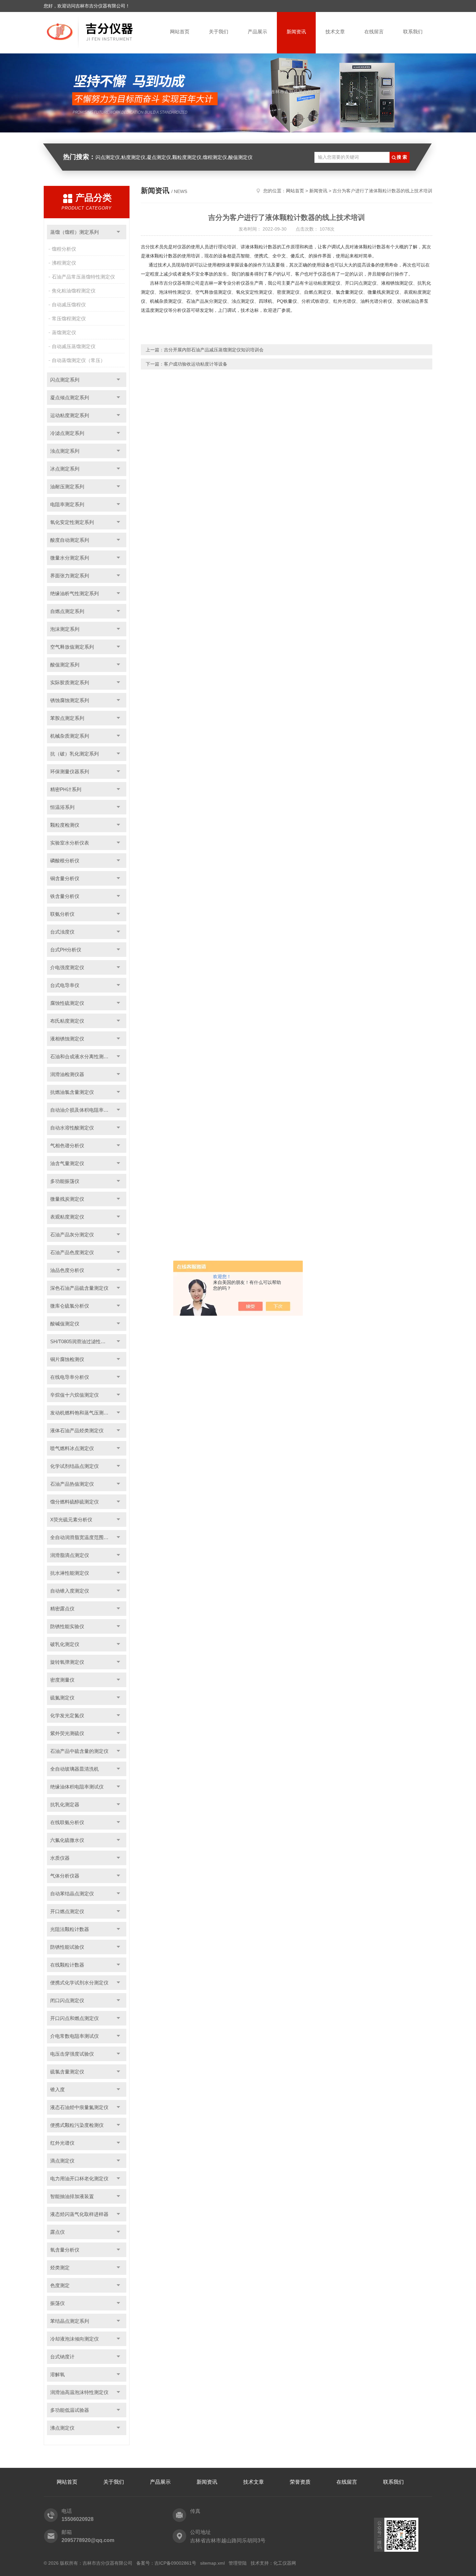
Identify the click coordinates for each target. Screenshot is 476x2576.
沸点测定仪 (62, 2428)
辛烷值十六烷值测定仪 (74, 1395)
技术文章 (335, 32)
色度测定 (60, 2285)
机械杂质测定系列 (70, 736)
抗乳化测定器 (65, 1804)
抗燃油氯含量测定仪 (72, 1092)
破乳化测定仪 (65, 1644)
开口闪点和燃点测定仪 (74, 2018)
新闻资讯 (296, 32)
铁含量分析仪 (65, 896)
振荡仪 (57, 2303)
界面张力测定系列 (70, 576)
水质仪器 (60, 1858)
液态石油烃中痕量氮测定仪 (79, 2107)
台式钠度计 (62, 2357)
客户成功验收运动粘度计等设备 (196, 364)
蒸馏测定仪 (64, 332)
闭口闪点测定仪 (67, 2000)
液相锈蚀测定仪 (67, 1039)
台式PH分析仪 (66, 950)
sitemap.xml (212, 2563)
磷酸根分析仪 (65, 861)
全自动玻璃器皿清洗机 (74, 1769)
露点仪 (57, 2232)
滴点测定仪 (62, 2161)
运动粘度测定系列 (70, 415)
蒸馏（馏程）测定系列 (74, 232)
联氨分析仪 (62, 914)
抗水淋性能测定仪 (70, 1573)
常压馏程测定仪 (69, 318)
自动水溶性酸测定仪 (72, 1128)
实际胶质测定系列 (70, 682)
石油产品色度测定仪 (72, 1252)
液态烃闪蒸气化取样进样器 (79, 2214)
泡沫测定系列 (65, 629)
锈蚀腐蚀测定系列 (70, 700)
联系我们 (413, 32)
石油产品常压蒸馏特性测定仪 (83, 277)
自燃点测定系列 (67, 611)
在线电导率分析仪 (70, 1377)
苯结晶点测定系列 (70, 2321)
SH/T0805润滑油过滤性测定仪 (83, 1341)
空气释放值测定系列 (72, 647)
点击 (118, 232)
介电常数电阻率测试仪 (74, 2036)
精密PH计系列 (66, 789)
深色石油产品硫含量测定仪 (79, 1288)
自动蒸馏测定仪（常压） (79, 360)
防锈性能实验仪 (67, 1626)
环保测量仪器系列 (70, 772)
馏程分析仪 (64, 249)
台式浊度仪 (62, 932)
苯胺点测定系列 (67, 718)
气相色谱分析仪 (67, 1146)
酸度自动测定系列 (70, 540)
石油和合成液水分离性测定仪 (82, 1056)
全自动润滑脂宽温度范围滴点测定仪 (88, 1537)
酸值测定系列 (65, 665)
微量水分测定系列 (70, 558)
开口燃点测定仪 (67, 1911)
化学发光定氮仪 (67, 1715)
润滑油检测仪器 (67, 1074)
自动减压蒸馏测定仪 (74, 346)
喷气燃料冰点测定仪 (72, 1448)
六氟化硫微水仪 (67, 1840)
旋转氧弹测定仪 (67, 1662)
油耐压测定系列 (67, 487)
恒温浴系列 (62, 807)
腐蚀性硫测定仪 (67, 1003)
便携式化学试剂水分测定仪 (79, 1983)
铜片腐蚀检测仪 (67, 1359)
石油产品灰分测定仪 (72, 1235)
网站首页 (180, 32)
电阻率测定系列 (67, 504)
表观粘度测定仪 (67, 1217)
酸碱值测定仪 (65, 1324)
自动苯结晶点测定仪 (72, 1894)
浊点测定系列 (65, 451)
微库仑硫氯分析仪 (70, 1306)
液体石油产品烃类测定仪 (77, 1430)
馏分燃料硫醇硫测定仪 (74, 1502)
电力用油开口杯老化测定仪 (79, 2179)
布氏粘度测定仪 (67, 1021)
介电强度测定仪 (67, 967)
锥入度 (57, 2089)
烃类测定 (60, 2268)
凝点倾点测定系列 (70, 397)
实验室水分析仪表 (70, 843)
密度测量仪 (62, 1680)
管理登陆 (238, 2563)
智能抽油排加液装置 (72, 2196)
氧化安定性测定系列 (72, 522)
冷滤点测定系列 (67, 433)
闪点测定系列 (65, 380)
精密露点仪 (62, 1609)
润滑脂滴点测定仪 (70, 1555)
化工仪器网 (285, 2563)
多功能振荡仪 (65, 1181)
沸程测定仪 (64, 263)
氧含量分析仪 (65, 2250)
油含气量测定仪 (67, 1163)
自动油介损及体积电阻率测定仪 (84, 1110)
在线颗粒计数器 (67, 1965)
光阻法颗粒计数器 (70, 1929)
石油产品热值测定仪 (72, 1484)
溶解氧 (57, 2374)
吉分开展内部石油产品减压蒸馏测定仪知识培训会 (214, 350)
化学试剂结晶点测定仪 (74, 1466)
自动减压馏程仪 (69, 305)
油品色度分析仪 (67, 1270)
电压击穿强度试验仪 (72, 2054)
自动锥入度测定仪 (70, 1591)
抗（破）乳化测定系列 (74, 754)
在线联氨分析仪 (67, 1822)
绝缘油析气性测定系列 (74, 593)
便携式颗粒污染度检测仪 (77, 2125)
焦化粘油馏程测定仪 (74, 291)
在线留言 (374, 32)
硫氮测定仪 (62, 1698)
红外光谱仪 (62, 2143)
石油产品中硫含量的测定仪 (79, 1751)
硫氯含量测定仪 (67, 2072)
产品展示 (257, 32)
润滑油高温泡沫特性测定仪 (79, 2392)
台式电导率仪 (65, 985)
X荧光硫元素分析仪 (71, 1520)
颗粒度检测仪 (65, 825)
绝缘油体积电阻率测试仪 (77, 1787)
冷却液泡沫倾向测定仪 (74, 2339)
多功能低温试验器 (70, 2410)
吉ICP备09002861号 (175, 2563)
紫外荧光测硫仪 (67, 1733)
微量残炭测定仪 (67, 1199)
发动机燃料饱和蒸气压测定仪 (82, 1413)
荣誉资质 (300, 2482)
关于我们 (219, 32)
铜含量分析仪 (65, 878)
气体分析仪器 (65, 1876)
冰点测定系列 (65, 469)
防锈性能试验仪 (67, 1947)
